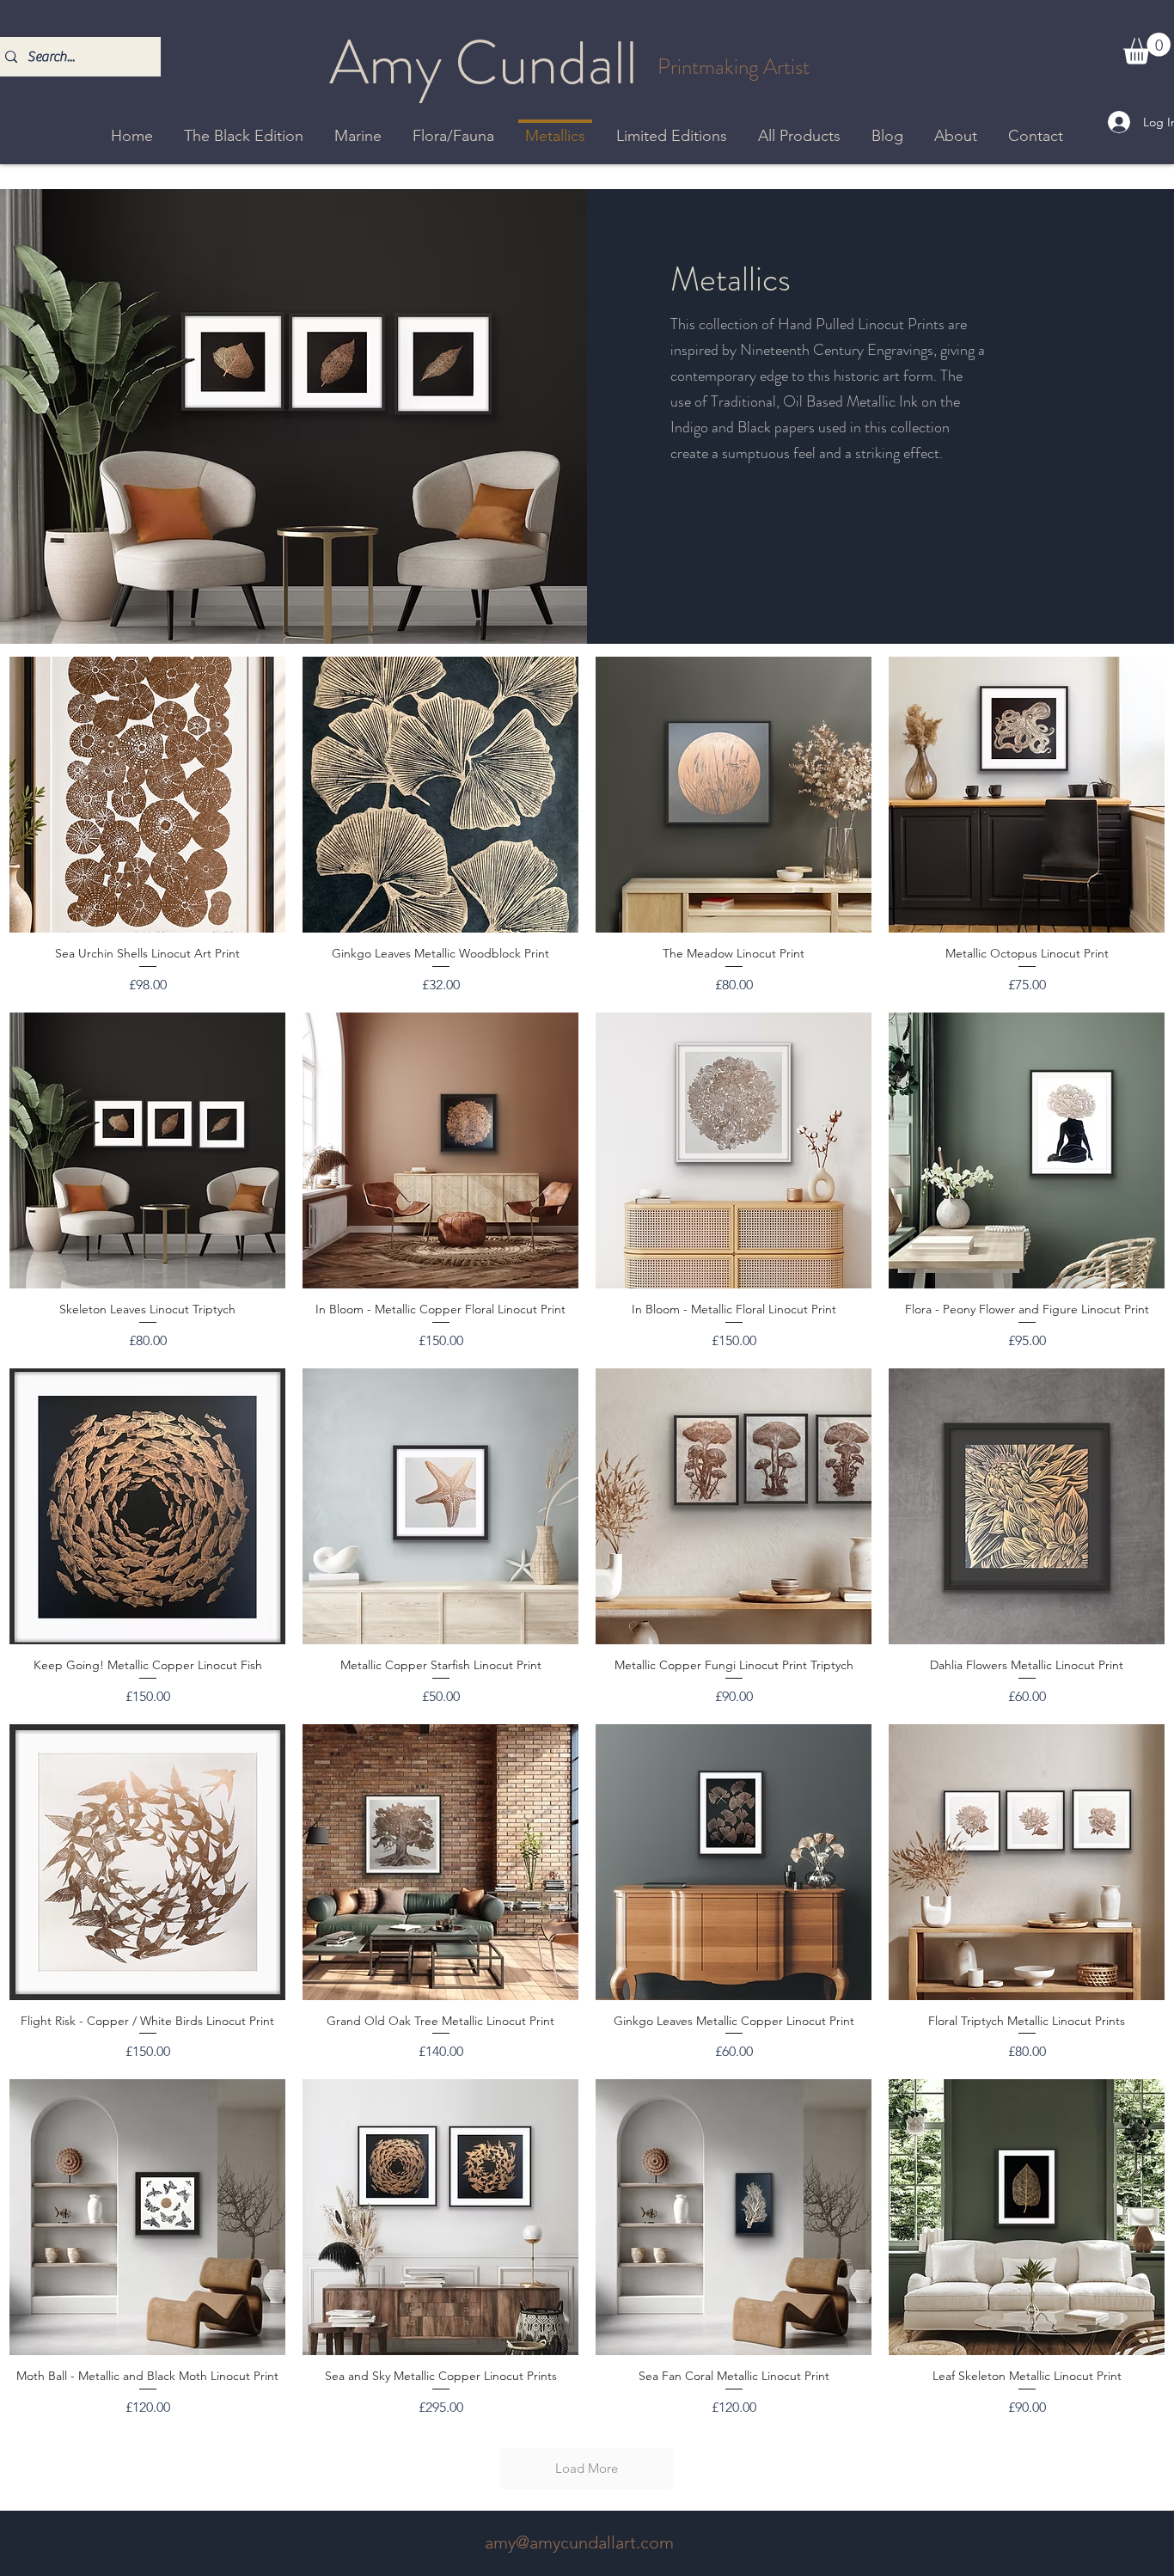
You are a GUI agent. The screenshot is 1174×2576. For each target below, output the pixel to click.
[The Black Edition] (244, 123)
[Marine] (358, 123)
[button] (1147, 49)
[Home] (132, 123)
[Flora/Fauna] (453, 123)
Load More (587, 2468)
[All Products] (799, 123)
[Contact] (1036, 123)
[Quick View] (147, 795)
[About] (956, 123)
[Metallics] (555, 120)
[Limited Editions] (672, 123)
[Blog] (887, 123)
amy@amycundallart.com (579, 2542)
